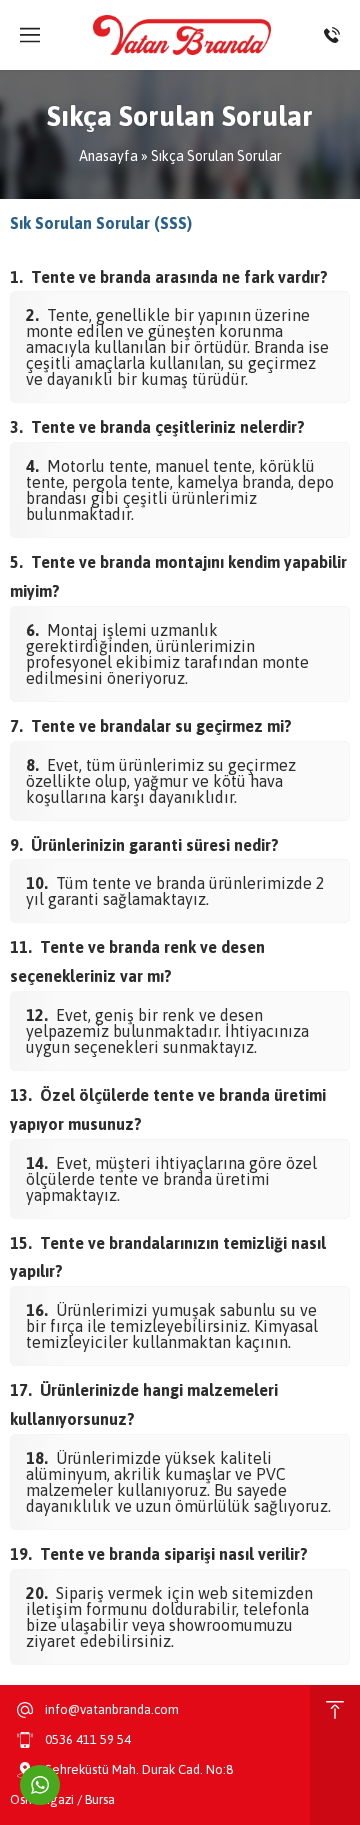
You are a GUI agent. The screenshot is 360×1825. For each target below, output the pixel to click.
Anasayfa (108, 156)
